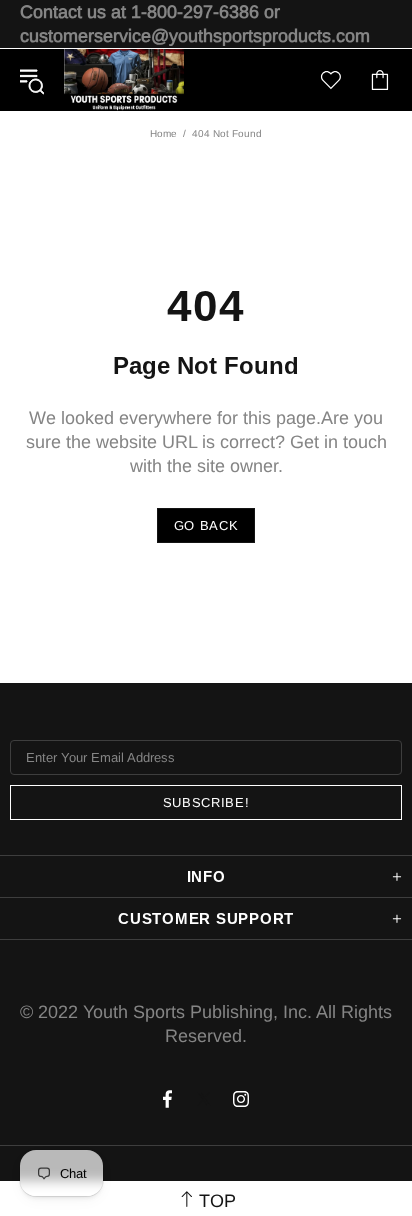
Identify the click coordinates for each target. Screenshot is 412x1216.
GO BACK (206, 525)
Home (163, 133)
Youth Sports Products (124, 80)
